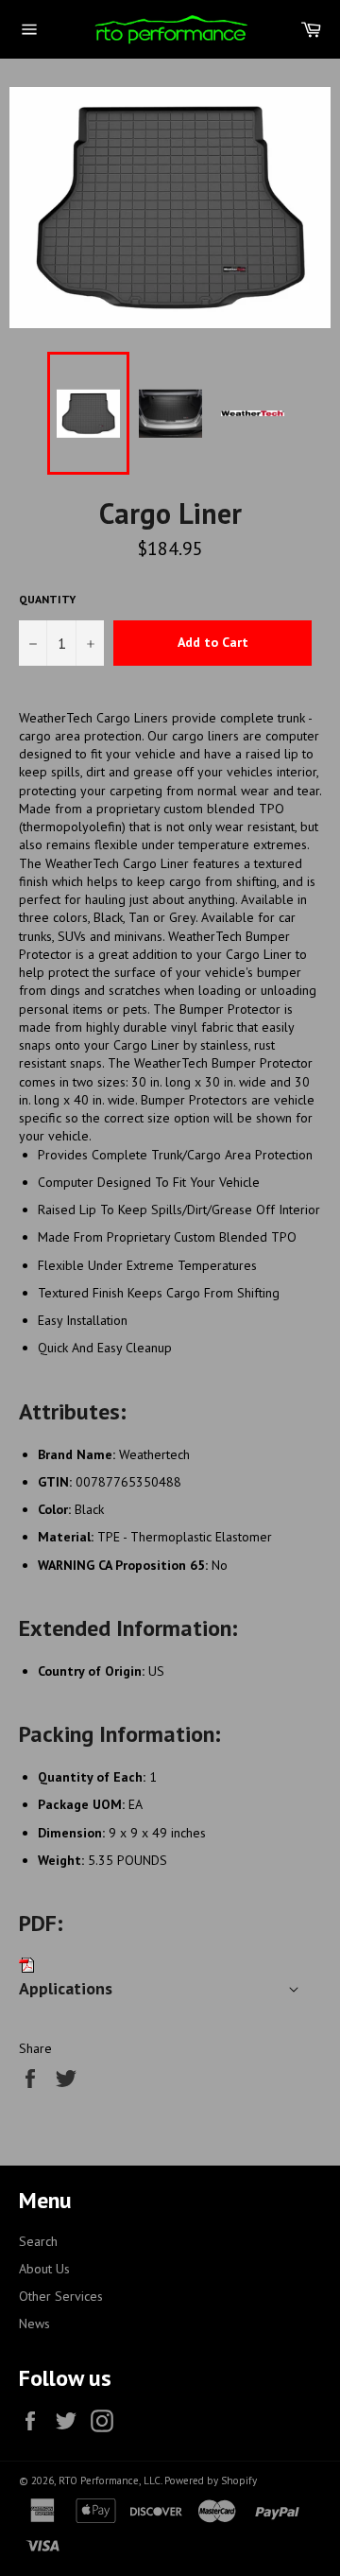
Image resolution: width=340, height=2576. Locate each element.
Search (38, 2241)
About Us (44, 2269)
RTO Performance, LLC (110, 2480)
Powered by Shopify (211, 2480)
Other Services (61, 2296)
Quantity (47, 599)
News (34, 2324)
